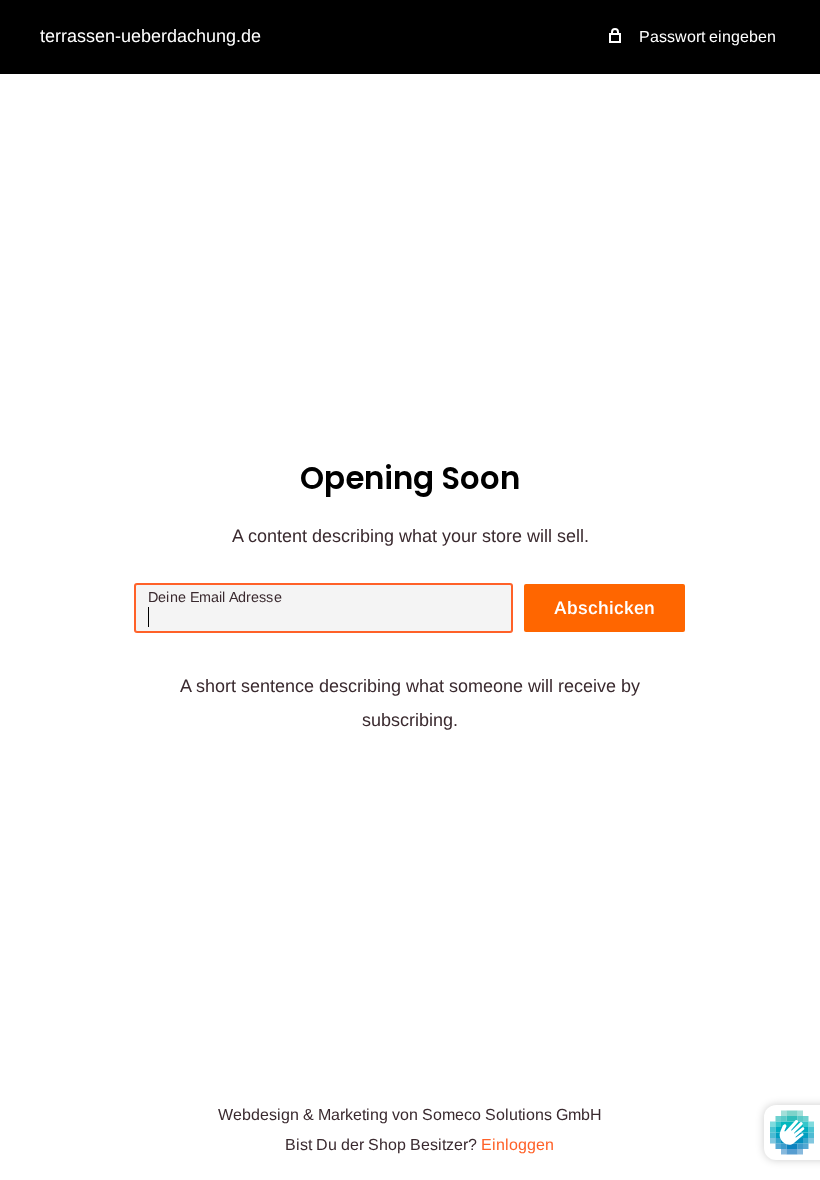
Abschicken (604, 608)
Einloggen (517, 1144)
